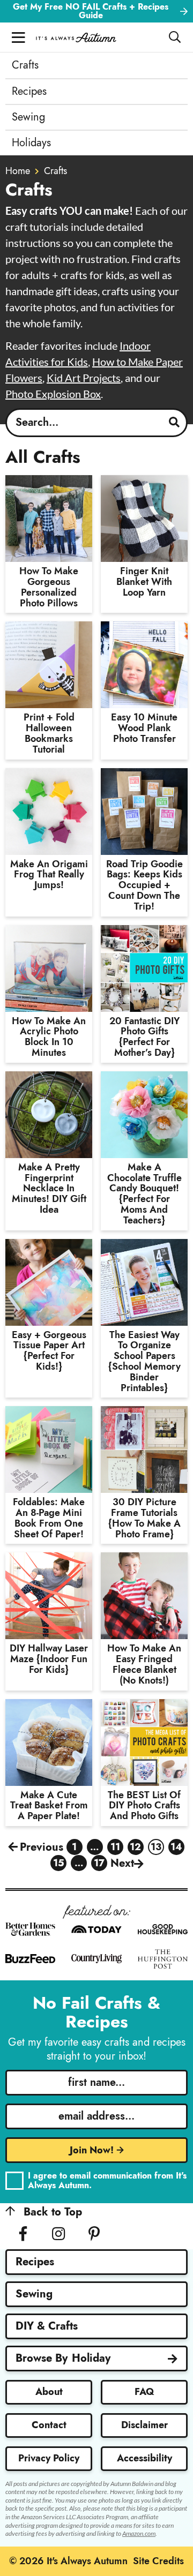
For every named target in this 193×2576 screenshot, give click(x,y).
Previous (42, 1847)
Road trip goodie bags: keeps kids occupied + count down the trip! (144, 885)
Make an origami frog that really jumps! (49, 875)
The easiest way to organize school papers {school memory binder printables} (144, 1361)
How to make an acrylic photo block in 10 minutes (49, 1037)
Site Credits (158, 2561)
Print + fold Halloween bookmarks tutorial (49, 733)
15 (59, 1864)
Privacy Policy (49, 2458)
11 (116, 1847)
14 (176, 1847)
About (49, 2392)
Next (122, 1863)
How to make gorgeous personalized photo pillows (49, 587)
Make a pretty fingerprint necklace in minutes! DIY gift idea (49, 1188)
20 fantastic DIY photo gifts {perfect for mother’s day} (144, 1037)
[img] (23, 2234)
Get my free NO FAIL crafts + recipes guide (91, 11)
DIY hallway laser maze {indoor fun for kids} (49, 1659)
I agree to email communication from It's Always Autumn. (107, 2180)
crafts (55, 171)
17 (99, 1864)
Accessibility (144, 2458)
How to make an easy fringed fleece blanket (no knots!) (144, 1664)
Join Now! (92, 2150)
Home (18, 171)
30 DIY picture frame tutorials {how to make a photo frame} (144, 1518)
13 (156, 1847)
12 (135, 1847)
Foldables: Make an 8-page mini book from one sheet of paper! (49, 1518)
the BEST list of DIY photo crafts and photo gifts (144, 1806)
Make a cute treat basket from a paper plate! (49, 1806)
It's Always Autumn (76, 37)
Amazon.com (139, 2533)
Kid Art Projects (84, 378)
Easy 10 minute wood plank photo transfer (144, 728)
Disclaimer (144, 2425)
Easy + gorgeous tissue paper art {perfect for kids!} (49, 1351)
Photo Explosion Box (53, 394)
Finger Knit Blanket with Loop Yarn (144, 582)
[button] (18, 37)
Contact (49, 2425)
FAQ (144, 2392)
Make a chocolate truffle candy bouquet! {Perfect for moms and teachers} (144, 1194)
